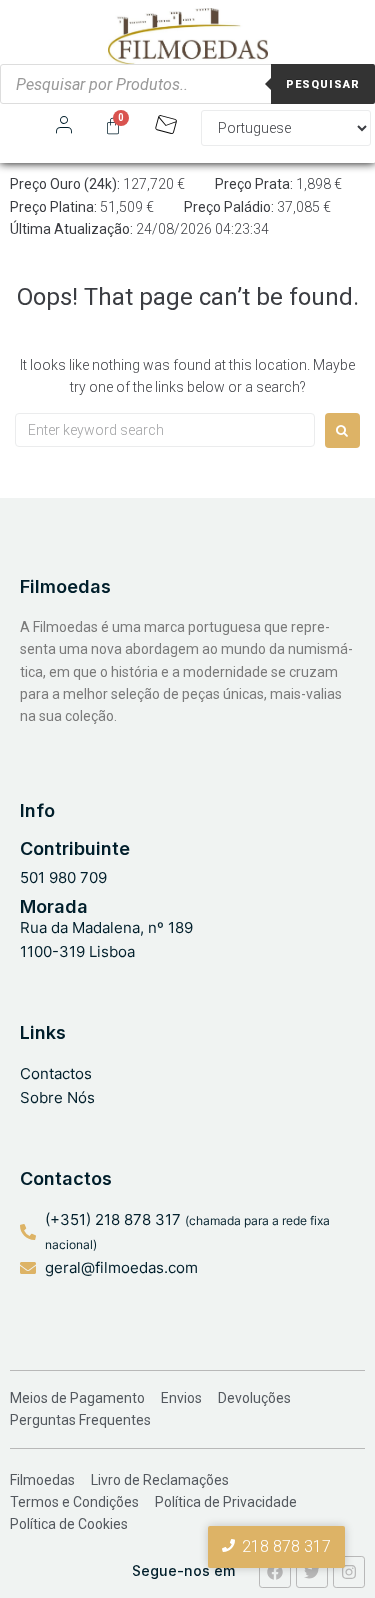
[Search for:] (165, 430)
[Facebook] (275, 1572)
